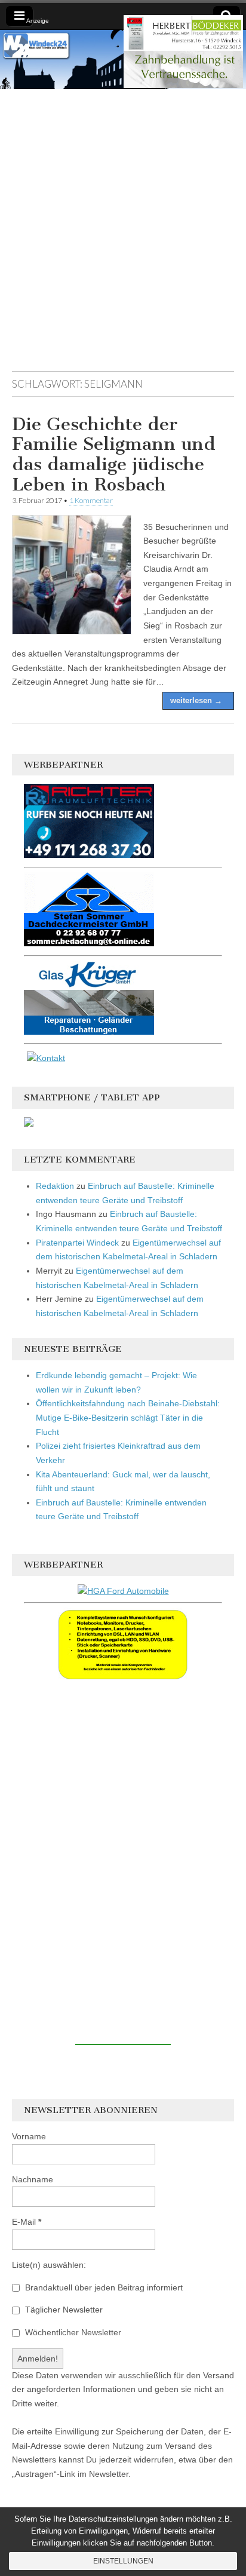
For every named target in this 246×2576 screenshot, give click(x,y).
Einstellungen (123, 2561)
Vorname (29, 2136)
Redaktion (55, 1186)
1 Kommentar (91, 500)
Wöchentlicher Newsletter (72, 2332)
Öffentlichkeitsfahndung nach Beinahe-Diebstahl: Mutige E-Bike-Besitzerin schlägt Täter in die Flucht (128, 1417)
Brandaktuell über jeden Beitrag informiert (103, 2287)
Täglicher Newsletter (63, 2310)
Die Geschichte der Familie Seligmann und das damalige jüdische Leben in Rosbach (114, 454)
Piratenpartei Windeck (77, 1243)
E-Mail (27, 2222)
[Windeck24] (123, 59)
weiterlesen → (196, 700)
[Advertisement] (123, 236)
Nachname (33, 2179)
